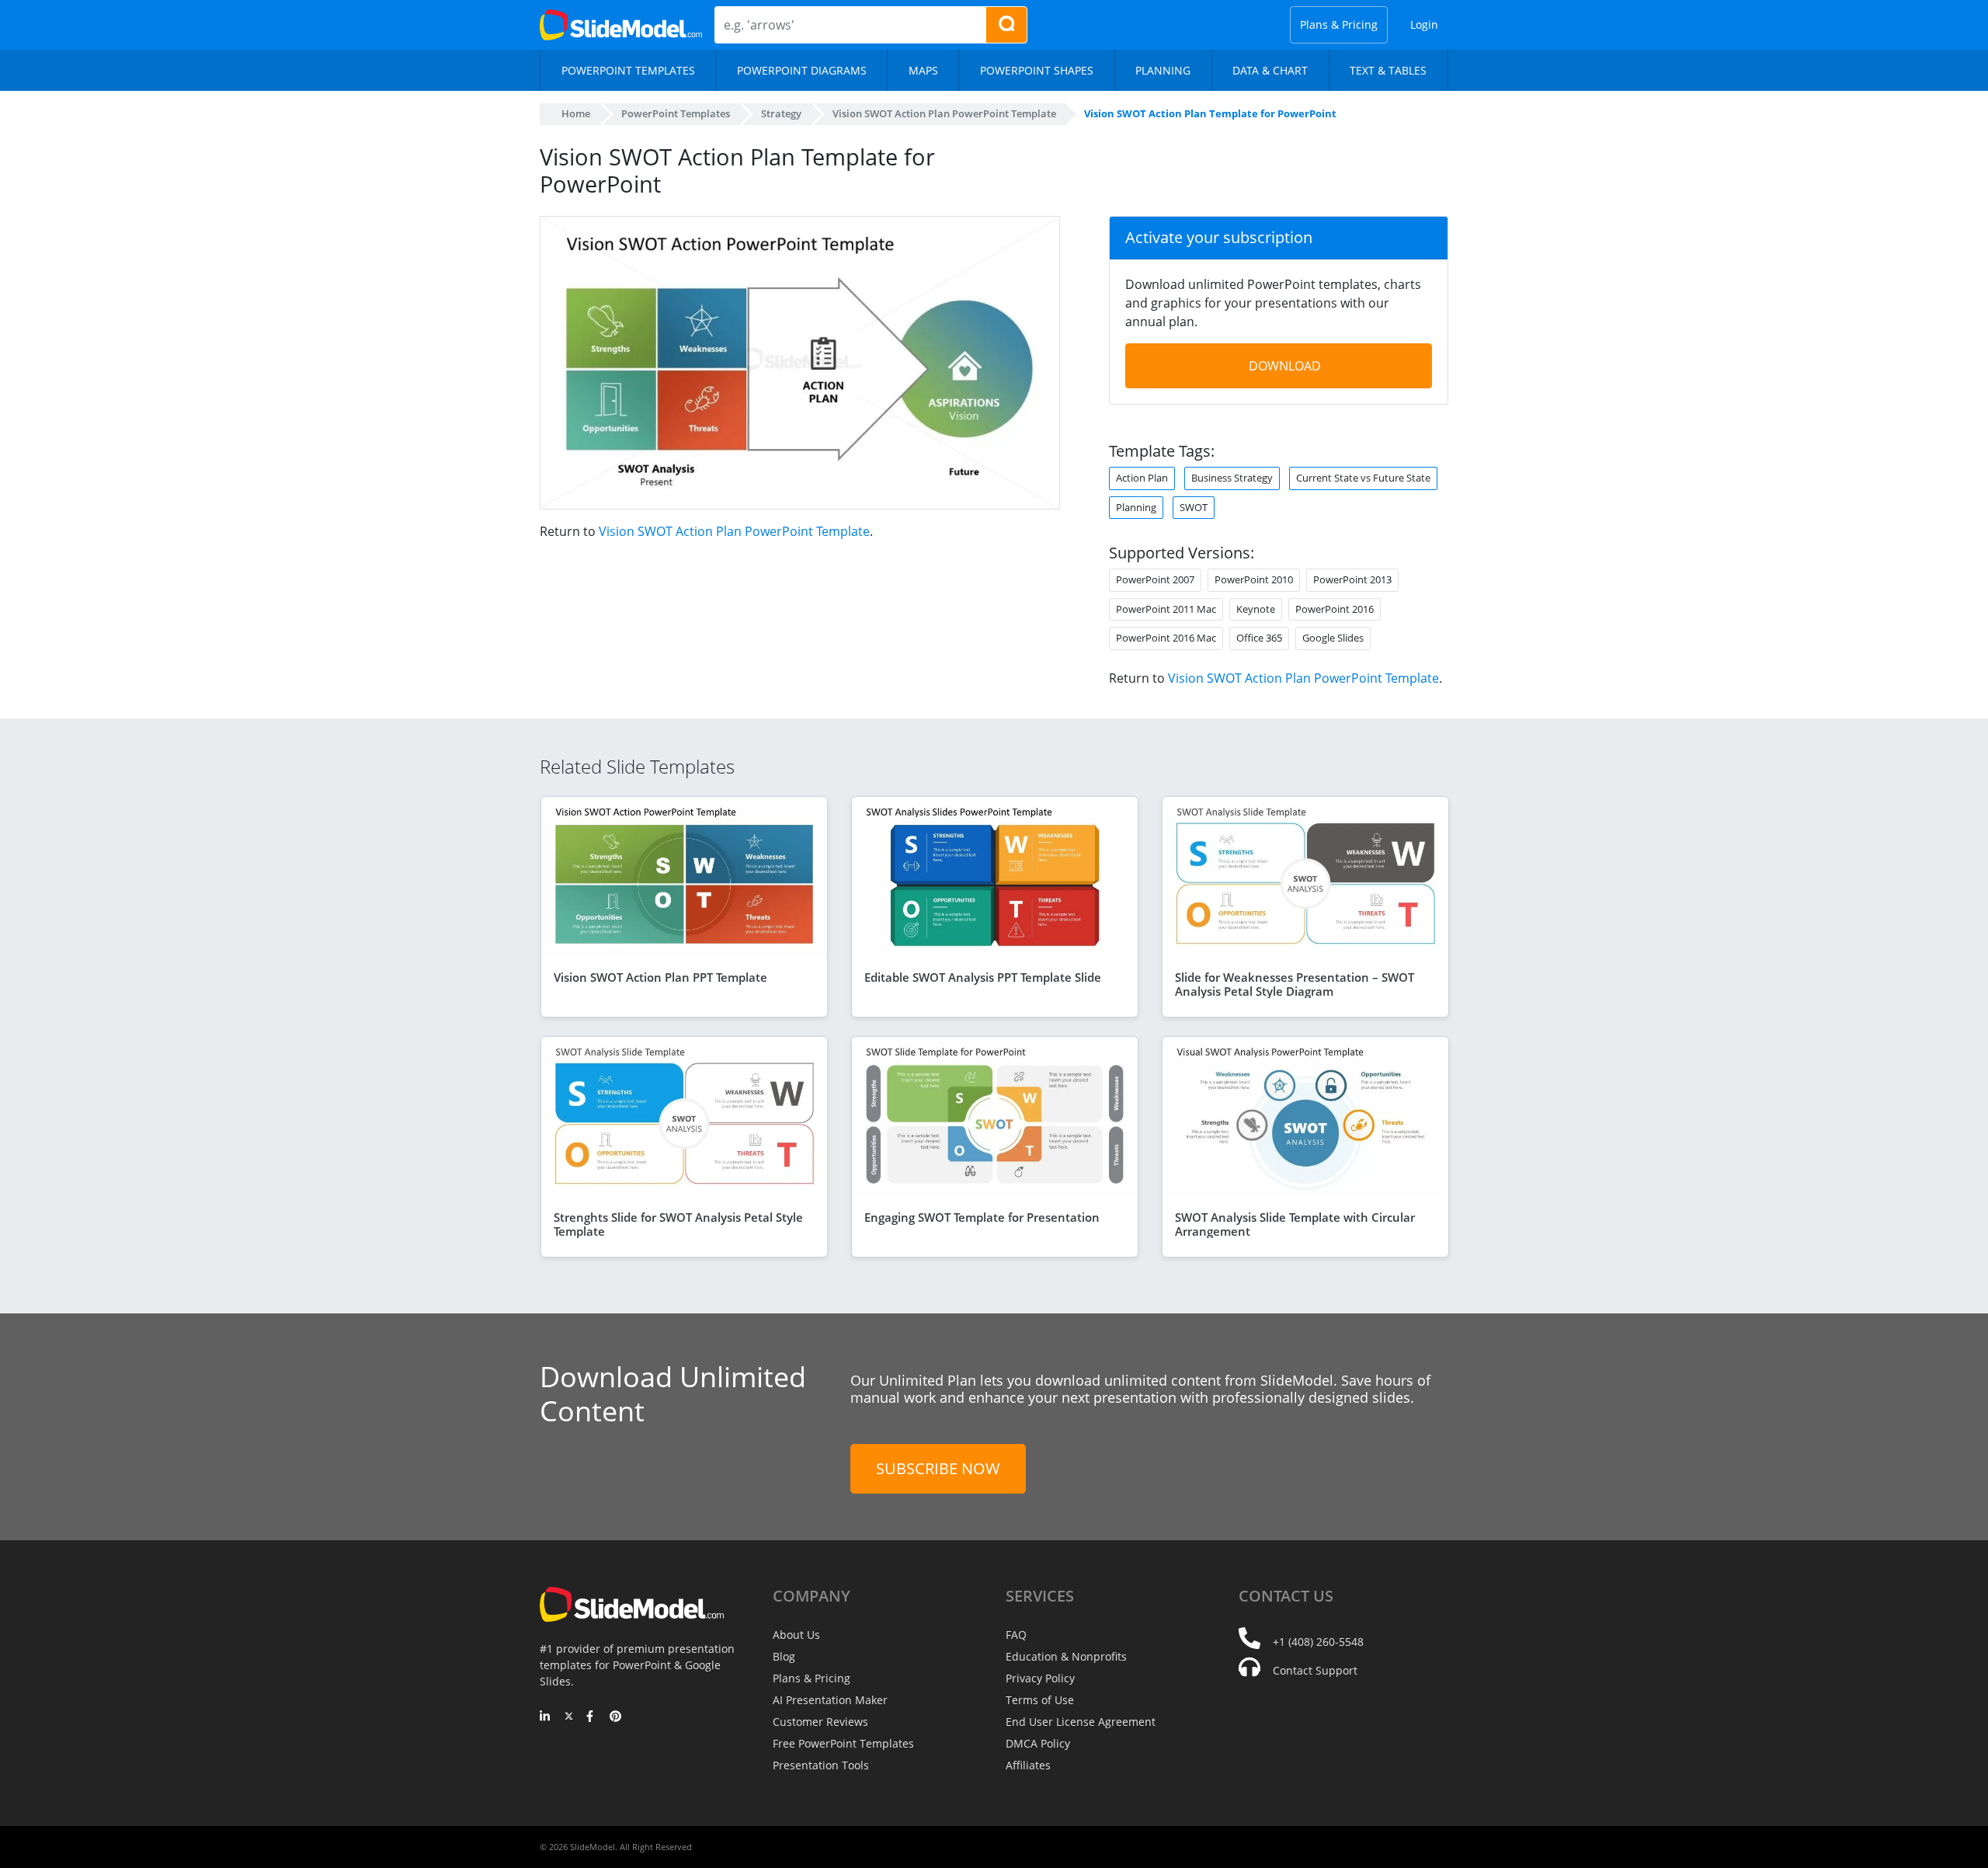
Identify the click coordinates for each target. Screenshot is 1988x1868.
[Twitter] (569, 1717)
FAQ (1016, 1635)
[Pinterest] (615, 1717)
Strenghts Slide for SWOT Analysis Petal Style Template (678, 1224)
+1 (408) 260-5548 (1318, 1642)
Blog (784, 1656)
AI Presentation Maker (830, 1700)
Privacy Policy (1040, 1678)
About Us (796, 1635)
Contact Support (1315, 1670)
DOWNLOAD (1285, 366)
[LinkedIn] (546, 1717)
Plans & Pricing (1339, 24)
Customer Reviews (820, 1722)
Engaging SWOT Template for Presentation (982, 1217)
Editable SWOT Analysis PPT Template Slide (983, 977)
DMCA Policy (1038, 1743)
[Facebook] (592, 1717)
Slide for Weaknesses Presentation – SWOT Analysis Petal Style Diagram (1295, 984)
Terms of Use (1040, 1700)
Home (576, 113)
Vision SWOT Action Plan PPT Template (660, 977)
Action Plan (1142, 478)
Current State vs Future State (1363, 478)
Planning (1136, 507)
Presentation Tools (821, 1765)
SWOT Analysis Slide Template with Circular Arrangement (1295, 1224)
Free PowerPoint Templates (843, 1743)
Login (1424, 24)
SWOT (1194, 507)
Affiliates (1028, 1765)
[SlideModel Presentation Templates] (621, 25)
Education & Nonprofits (1066, 1656)
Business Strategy (1232, 478)
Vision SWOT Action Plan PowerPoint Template (734, 531)
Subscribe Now (938, 1468)
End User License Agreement (1081, 1722)
